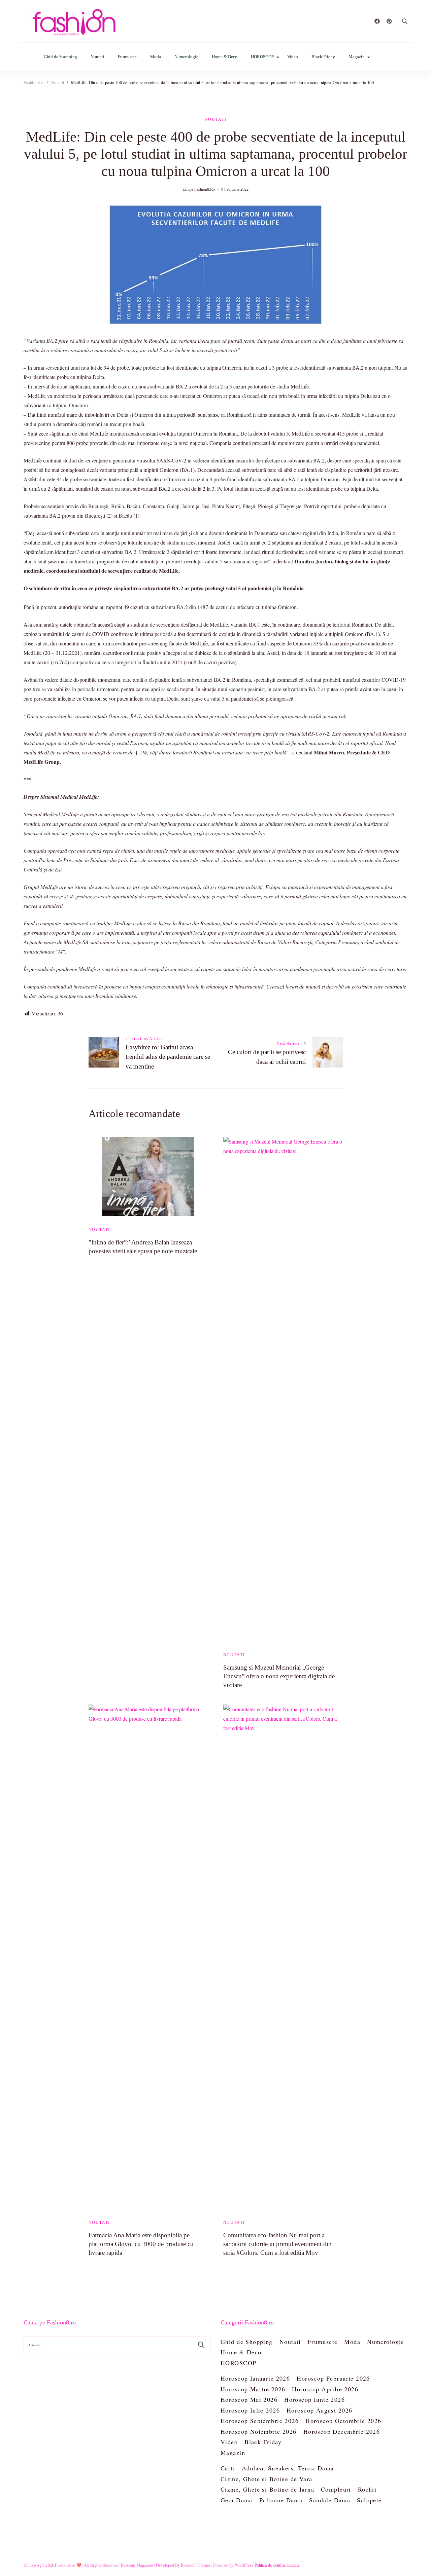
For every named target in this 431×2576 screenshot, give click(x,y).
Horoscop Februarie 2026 (333, 2378)
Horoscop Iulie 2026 (250, 2410)
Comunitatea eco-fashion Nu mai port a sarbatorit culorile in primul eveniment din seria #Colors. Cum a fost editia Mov (277, 2244)
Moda (156, 57)
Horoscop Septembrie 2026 (260, 2421)
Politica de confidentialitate (277, 2565)
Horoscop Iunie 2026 (314, 2399)
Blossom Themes (196, 2565)
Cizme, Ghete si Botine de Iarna (267, 2489)
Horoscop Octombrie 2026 (343, 2421)
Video (293, 57)
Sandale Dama (330, 2500)
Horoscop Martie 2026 (253, 2389)
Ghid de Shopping (60, 57)
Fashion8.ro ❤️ (68, 2565)
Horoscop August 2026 (319, 2410)
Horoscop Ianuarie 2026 (255, 2378)
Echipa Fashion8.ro (199, 189)
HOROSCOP (262, 57)
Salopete (369, 2500)
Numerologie (186, 57)
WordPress (244, 2565)
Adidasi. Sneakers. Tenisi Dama (288, 2468)
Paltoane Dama (281, 2500)
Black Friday (323, 57)
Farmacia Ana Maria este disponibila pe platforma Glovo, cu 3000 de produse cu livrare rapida (141, 2244)
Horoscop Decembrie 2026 (342, 2431)
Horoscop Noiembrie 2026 (259, 2431)
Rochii (367, 2489)
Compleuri (336, 2489)
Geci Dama (237, 2500)
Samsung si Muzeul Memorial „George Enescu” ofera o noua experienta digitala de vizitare (279, 1676)
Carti (228, 2468)
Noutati (97, 57)
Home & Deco (225, 57)
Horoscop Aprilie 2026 (325, 2389)
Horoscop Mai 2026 (249, 2399)
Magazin (357, 57)
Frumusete (127, 57)
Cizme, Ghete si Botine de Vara (267, 2479)
